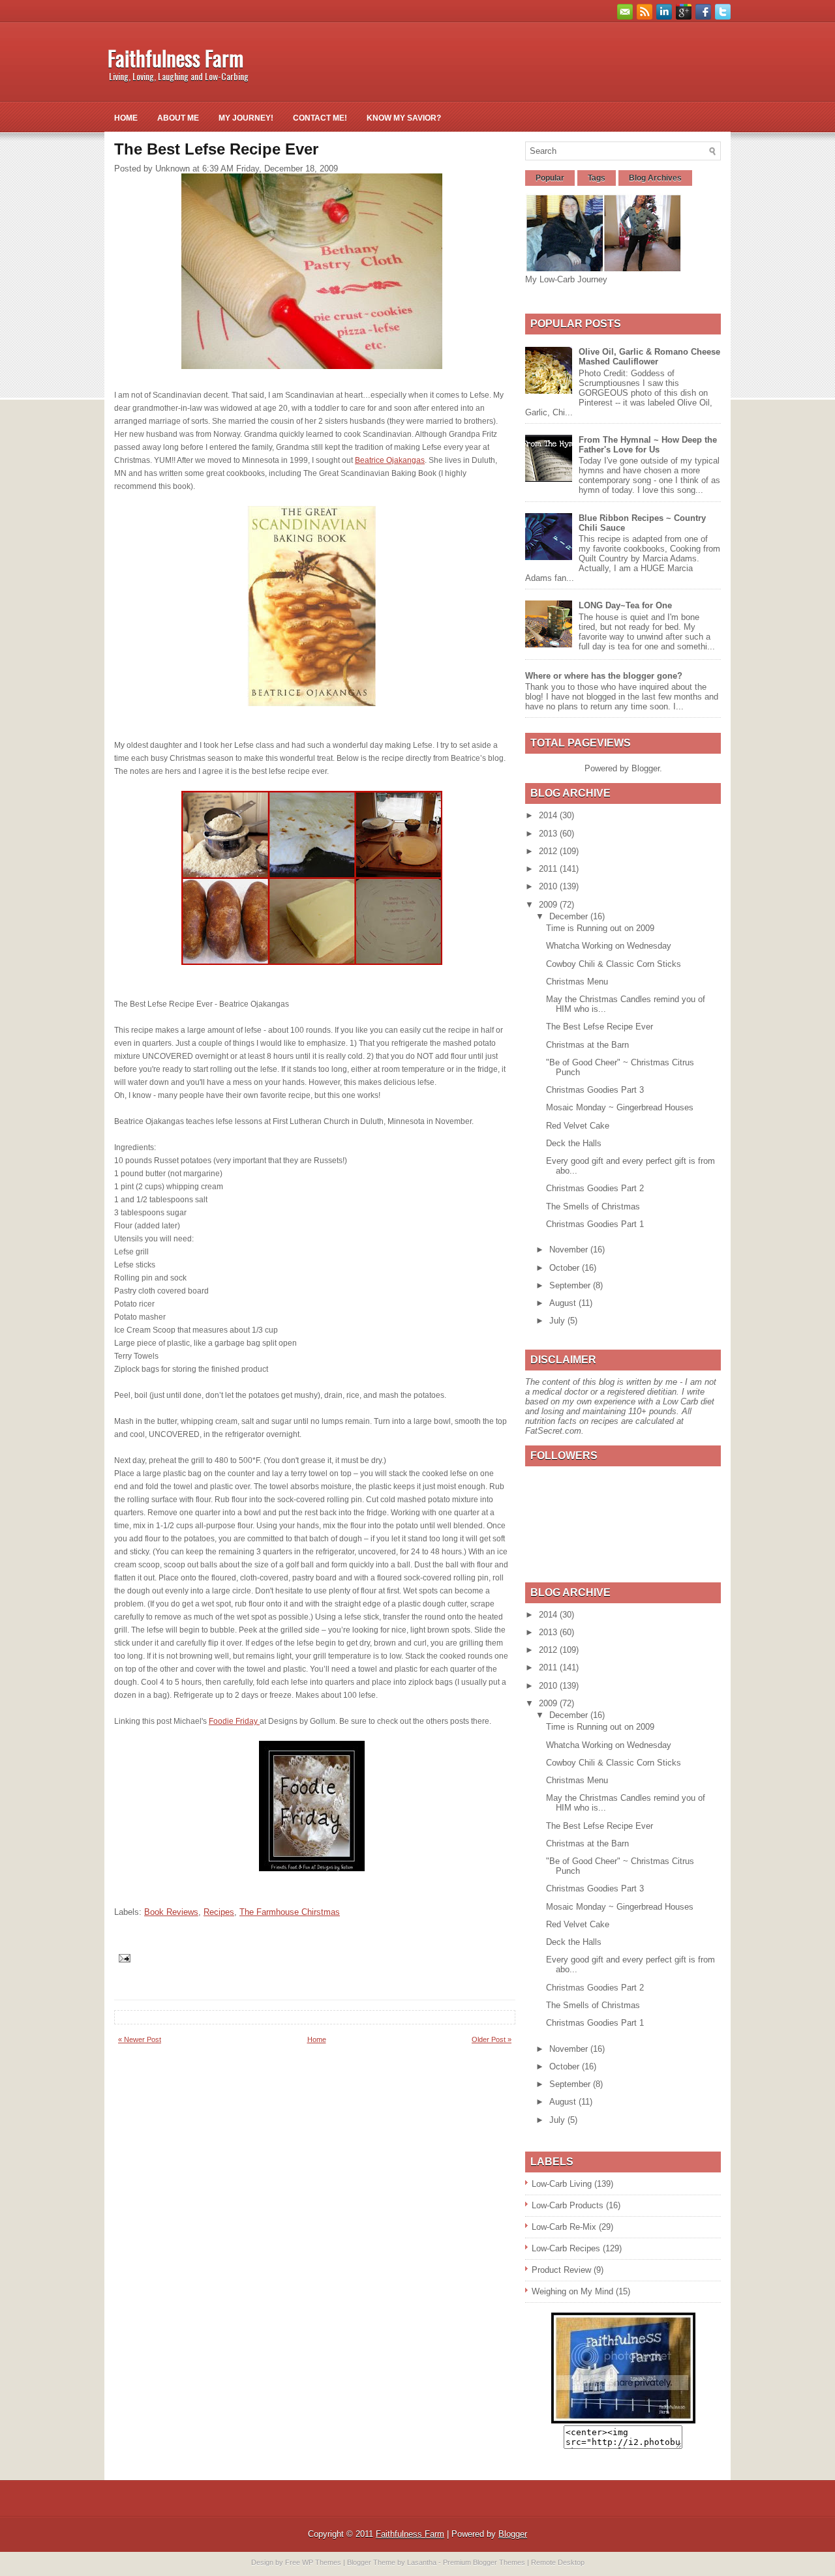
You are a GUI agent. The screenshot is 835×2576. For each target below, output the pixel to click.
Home (126, 118)
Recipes (219, 1912)
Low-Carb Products (568, 2205)
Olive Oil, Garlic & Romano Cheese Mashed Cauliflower (649, 357)
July (558, 1321)
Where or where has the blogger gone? (604, 676)
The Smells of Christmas (593, 1207)
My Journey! (246, 118)
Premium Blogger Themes (484, 2562)
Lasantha (422, 2562)
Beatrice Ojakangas (390, 460)
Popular (550, 178)
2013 (549, 834)
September (571, 1285)
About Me (178, 118)
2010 (549, 886)
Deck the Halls (574, 1143)
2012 (549, 851)
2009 (549, 905)
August (564, 1303)
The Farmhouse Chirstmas (290, 1912)
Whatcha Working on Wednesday (609, 946)
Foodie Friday (234, 1721)
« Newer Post (140, 2039)
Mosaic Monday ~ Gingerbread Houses (620, 1107)
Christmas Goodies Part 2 (595, 1188)
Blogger (645, 768)
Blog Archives (655, 178)
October (566, 1268)
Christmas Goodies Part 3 (595, 1090)
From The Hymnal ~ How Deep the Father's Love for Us (648, 445)
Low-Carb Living (562, 2184)
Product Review (561, 2270)
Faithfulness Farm (175, 58)
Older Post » (492, 2039)
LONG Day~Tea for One (625, 605)
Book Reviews (171, 1912)
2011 (549, 869)
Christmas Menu (577, 982)
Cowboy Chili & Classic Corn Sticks (614, 964)
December (570, 916)
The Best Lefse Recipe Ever (600, 1027)
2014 (549, 815)
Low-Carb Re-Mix (564, 2227)
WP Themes (322, 2562)
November (570, 1250)
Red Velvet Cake (578, 1126)
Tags (597, 178)
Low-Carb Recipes (566, 2248)
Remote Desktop (558, 2562)
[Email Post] (124, 1958)
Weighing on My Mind (572, 2291)
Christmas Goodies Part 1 (595, 1224)
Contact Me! (320, 118)
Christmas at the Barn (587, 1045)
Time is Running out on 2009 (600, 928)
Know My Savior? (404, 118)
